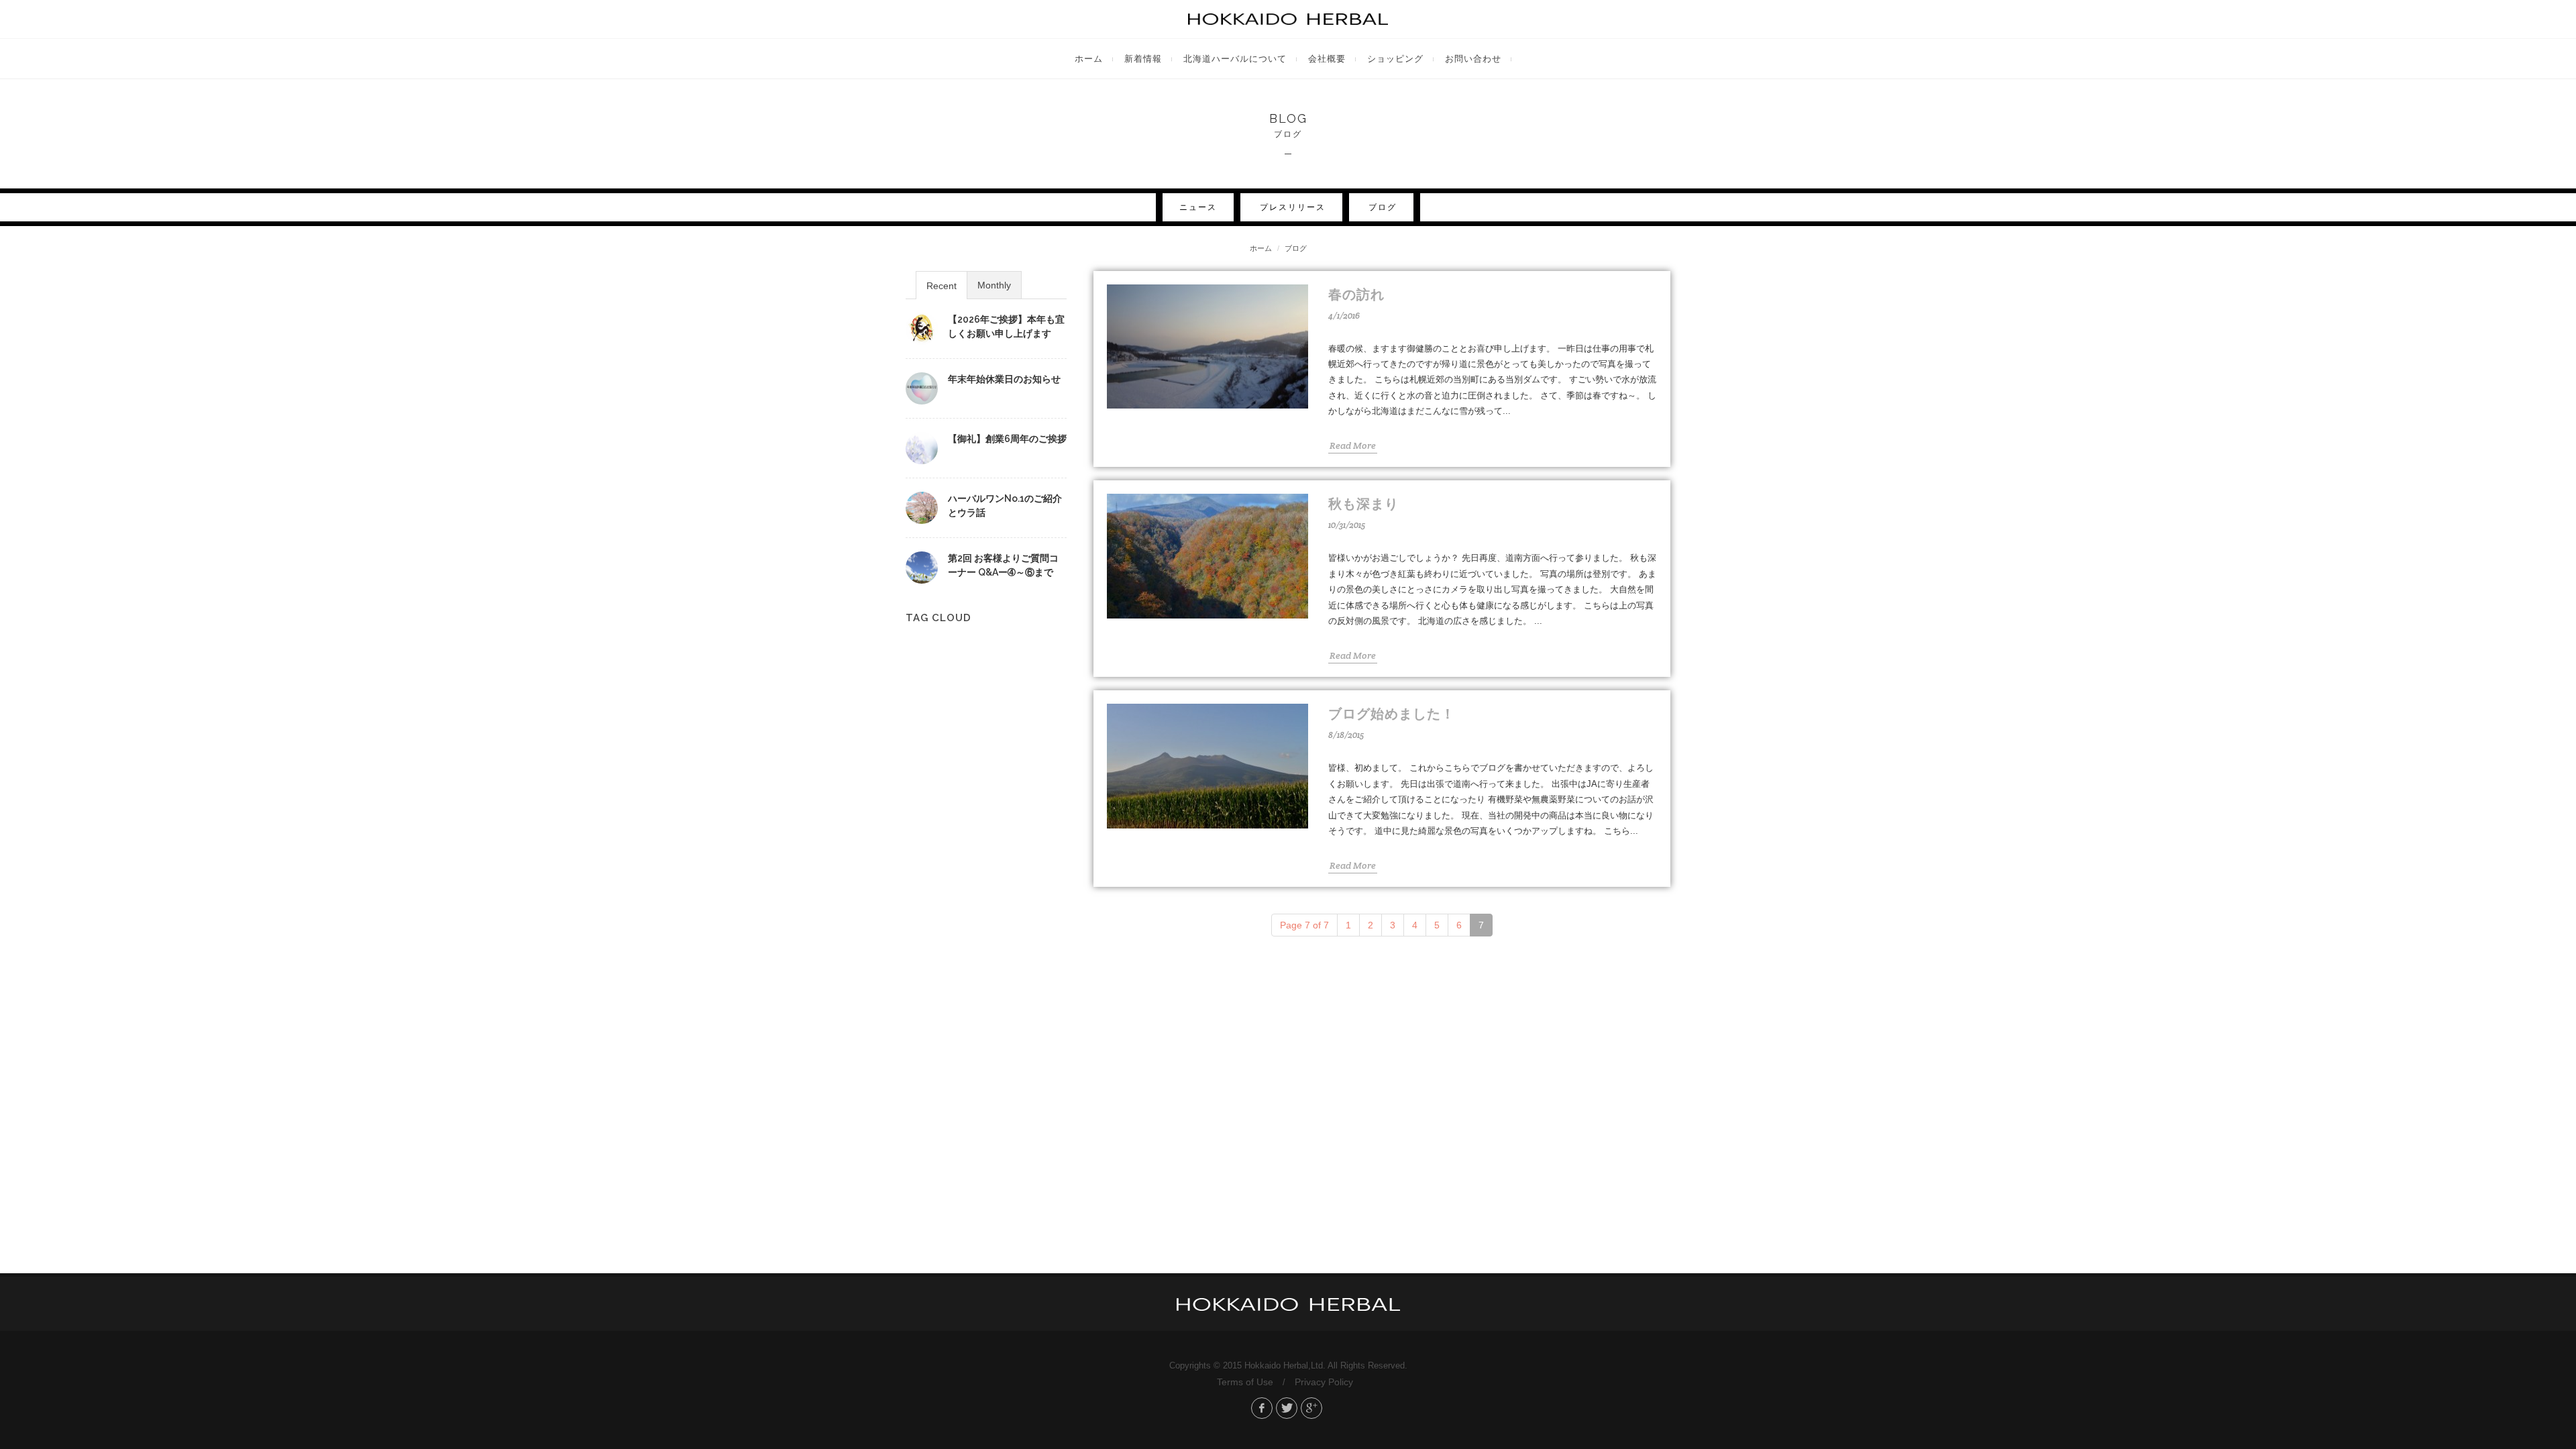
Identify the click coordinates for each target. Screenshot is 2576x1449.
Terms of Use (1245, 1382)
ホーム (1261, 248)
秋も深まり (1363, 504)
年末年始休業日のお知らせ (1004, 379)
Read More (1353, 445)
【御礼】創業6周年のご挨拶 (1007, 439)
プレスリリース (1293, 207)
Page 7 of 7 (1304, 925)
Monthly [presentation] (994, 285)
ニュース (1198, 207)
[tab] (942, 285)
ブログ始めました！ (1392, 714)
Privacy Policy (1324, 1382)
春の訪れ (1356, 294)
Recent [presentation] (942, 286)
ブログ (1383, 207)
